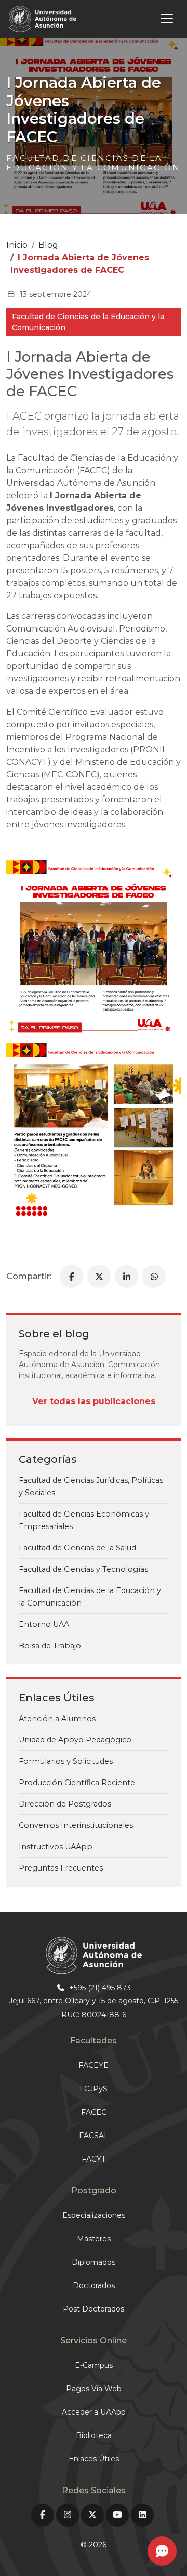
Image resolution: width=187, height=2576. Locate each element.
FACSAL (94, 2136)
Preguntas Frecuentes (61, 1868)
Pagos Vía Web (94, 2389)
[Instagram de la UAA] (68, 2515)
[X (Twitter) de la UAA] (92, 2515)
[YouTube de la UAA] (117, 2515)
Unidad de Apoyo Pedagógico (75, 1740)
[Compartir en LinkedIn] (126, 1276)
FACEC (94, 2112)
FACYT (94, 2159)
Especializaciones (94, 2215)
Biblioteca (94, 2435)
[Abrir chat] (162, 2551)
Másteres (94, 2239)
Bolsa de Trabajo (50, 1646)
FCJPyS (94, 2089)
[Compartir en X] (99, 1276)
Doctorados (94, 2285)
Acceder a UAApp (94, 2412)
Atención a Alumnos (57, 1719)
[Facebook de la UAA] (43, 2515)
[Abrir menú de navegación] (130, 19)
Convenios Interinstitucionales (76, 1825)
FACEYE (94, 2065)
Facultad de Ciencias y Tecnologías (83, 1569)
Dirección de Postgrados (65, 1804)
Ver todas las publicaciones (94, 1401)
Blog (48, 245)
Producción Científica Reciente (77, 1783)
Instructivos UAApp (56, 1847)
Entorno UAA (44, 1624)
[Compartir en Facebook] (71, 1276)
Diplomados (94, 2262)
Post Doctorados (94, 2309)
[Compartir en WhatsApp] (154, 1276)
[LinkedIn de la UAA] (142, 2515)
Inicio (17, 245)
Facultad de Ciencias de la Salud (77, 1548)
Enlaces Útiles (94, 2459)
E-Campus (94, 2365)
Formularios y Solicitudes (66, 1761)
